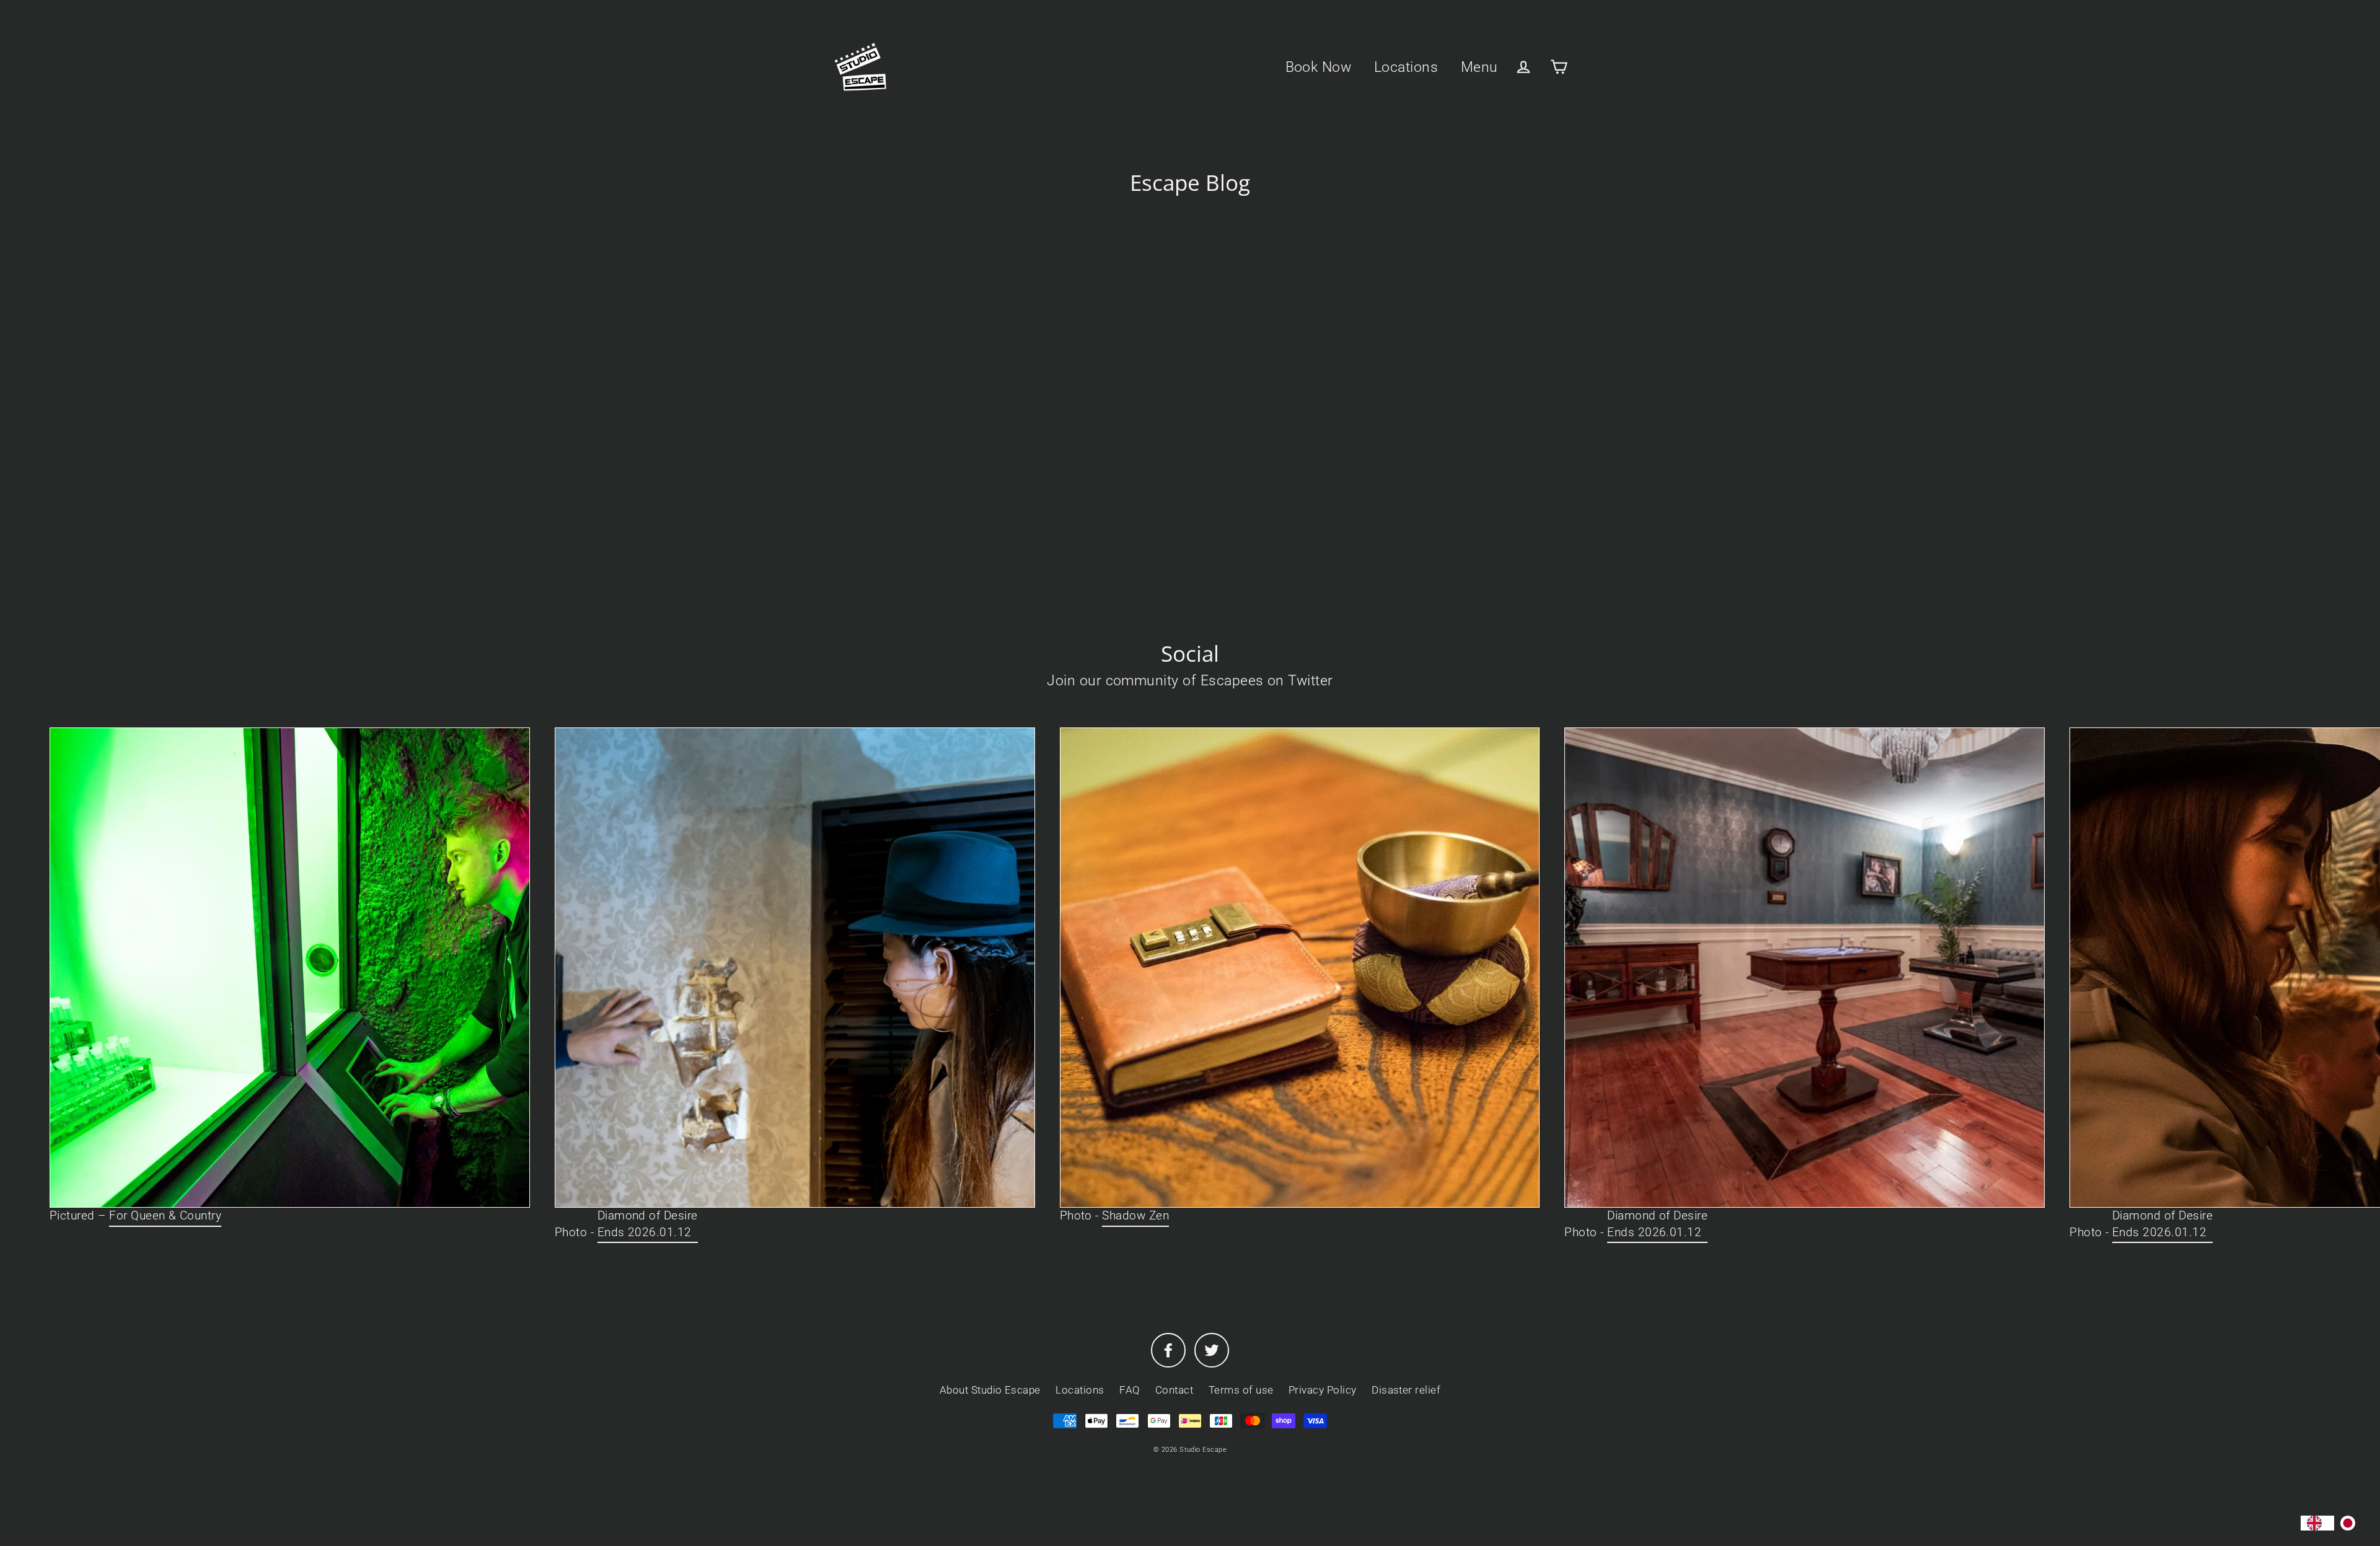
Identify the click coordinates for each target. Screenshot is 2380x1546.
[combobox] (2317, 1523)
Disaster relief (1406, 1390)
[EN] (2317, 1523)
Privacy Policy (1323, 1390)
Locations (1406, 67)
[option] (2351, 1523)
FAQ (1130, 1390)
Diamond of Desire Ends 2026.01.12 (648, 1224)
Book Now (1319, 67)
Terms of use (1241, 1390)
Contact (1174, 1390)
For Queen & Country (165, 1215)
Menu (1479, 67)
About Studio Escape (990, 1390)
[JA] (2351, 1523)
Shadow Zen (1135, 1215)
